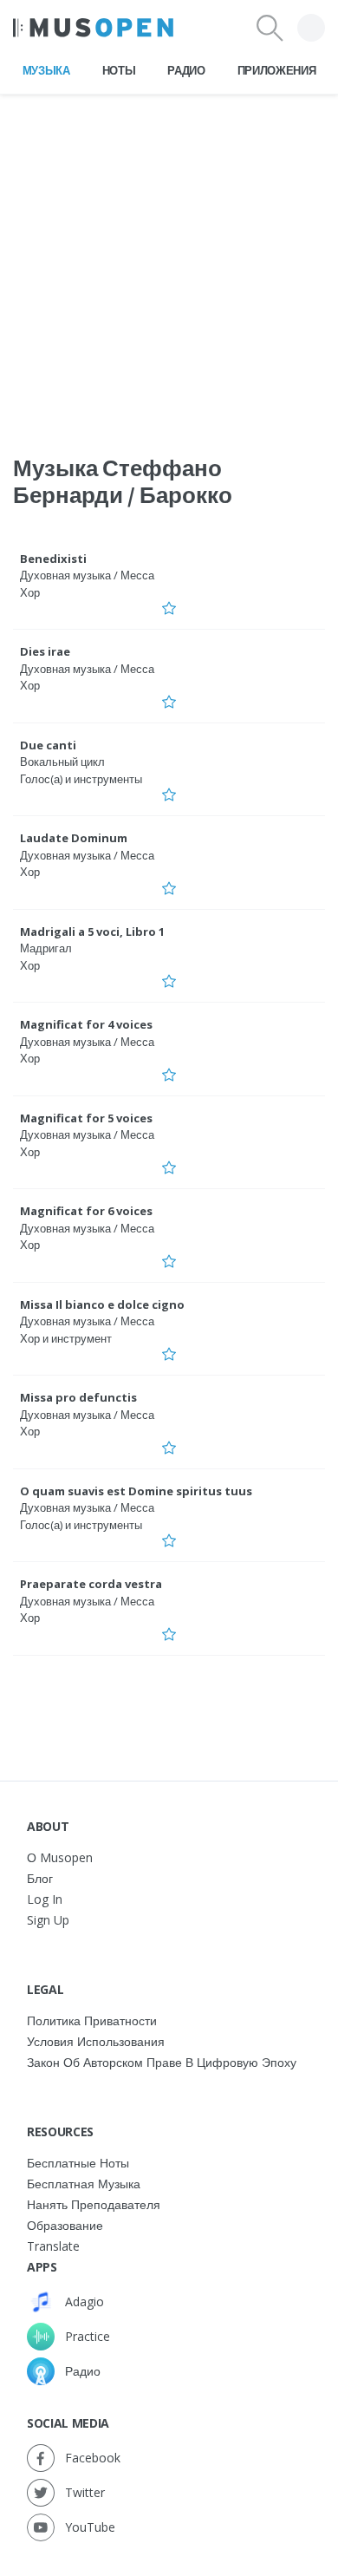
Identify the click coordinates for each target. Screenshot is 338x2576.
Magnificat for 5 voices (86, 1118)
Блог (40, 1878)
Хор (30, 592)
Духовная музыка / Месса (87, 575)
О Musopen (60, 1857)
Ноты (119, 70)
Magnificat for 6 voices (86, 1211)
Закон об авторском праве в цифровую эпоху (162, 2062)
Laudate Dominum (74, 838)
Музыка (46, 70)
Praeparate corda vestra (91, 1584)
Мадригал (46, 948)
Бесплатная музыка (84, 2184)
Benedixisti (53, 559)
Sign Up (48, 1920)
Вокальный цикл (62, 762)
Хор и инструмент (66, 1338)
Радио (186, 70)
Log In (45, 1899)
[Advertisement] (169, 264)
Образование (65, 2225)
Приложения (277, 70)
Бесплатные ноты (78, 2163)
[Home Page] (93, 28)
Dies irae (45, 651)
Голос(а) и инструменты (81, 779)
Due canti (48, 745)
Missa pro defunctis (78, 1397)
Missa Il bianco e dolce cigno (102, 1304)
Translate (53, 2246)
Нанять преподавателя (94, 2204)
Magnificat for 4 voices (86, 1024)
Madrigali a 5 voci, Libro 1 (92, 932)
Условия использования (96, 2041)
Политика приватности (92, 2020)
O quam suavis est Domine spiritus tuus (136, 1491)
